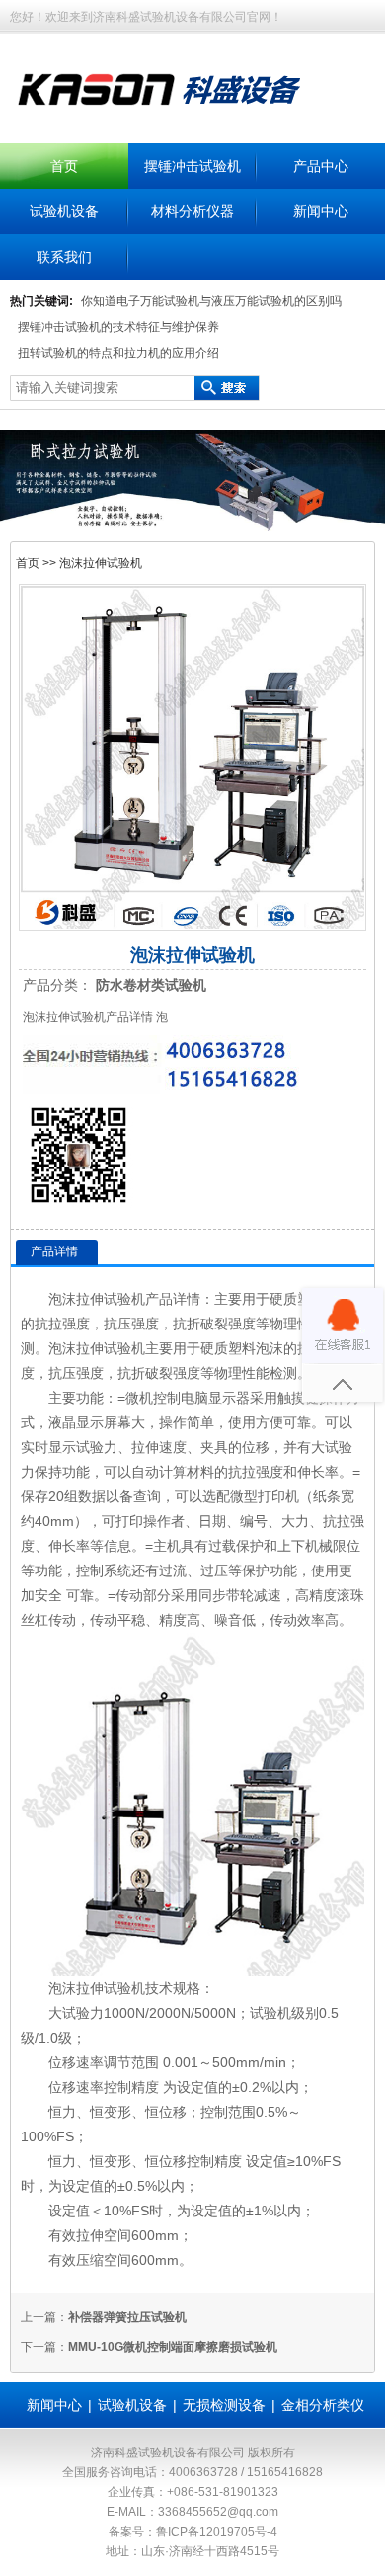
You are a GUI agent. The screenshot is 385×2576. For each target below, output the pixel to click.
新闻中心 (321, 211)
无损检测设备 (224, 2405)
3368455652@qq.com (218, 2512)
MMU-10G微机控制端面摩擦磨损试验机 (173, 2347)
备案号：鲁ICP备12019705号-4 (193, 2532)
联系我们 (64, 257)
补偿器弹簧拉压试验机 (127, 2317)
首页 (64, 166)
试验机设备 (64, 211)
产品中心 (321, 166)
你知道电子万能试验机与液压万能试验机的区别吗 (211, 301)
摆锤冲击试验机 (192, 166)
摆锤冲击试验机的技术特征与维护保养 (118, 327)
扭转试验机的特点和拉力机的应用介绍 (118, 353)
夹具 (214, 1447)
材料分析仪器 (192, 211)
